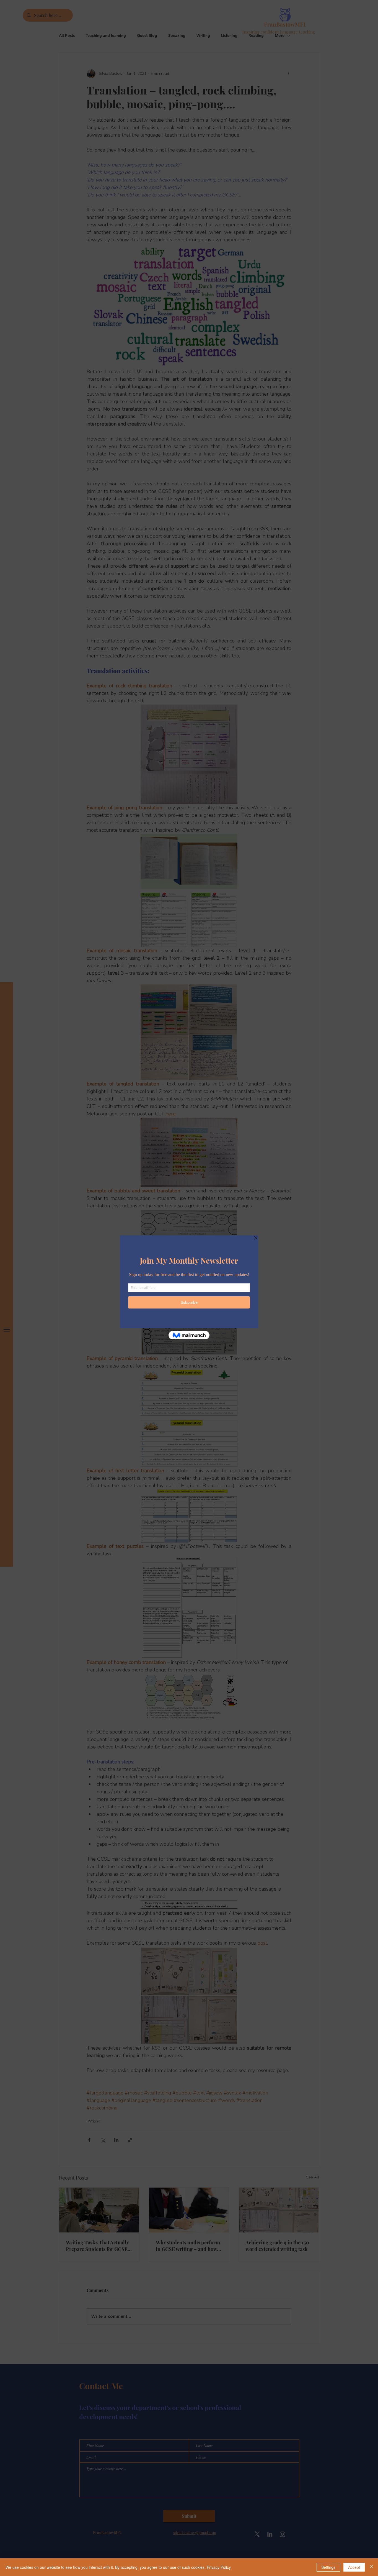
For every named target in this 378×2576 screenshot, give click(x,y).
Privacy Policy (219, 2567)
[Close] (371, 2567)
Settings (328, 2567)
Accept (354, 2567)
